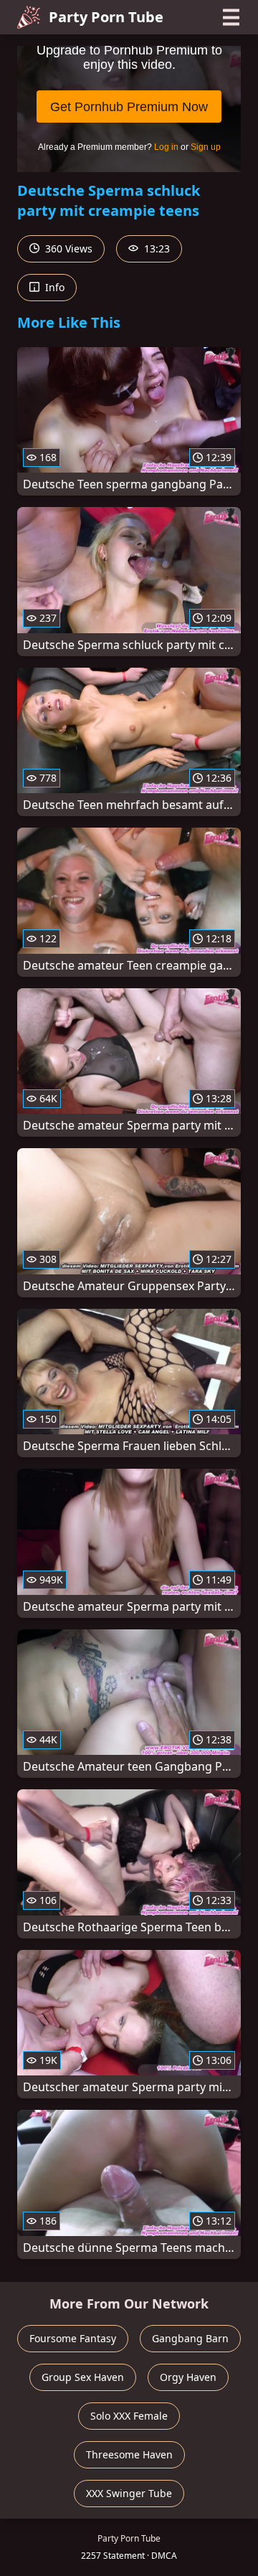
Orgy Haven (188, 2377)
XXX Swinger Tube (129, 2493)
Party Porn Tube (106, 17)
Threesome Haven (129, 2454)
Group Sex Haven (83, 2377)
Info (53, 287)
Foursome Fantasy (73, 2338)
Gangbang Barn (190, 2338)
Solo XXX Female (129, 2416)
